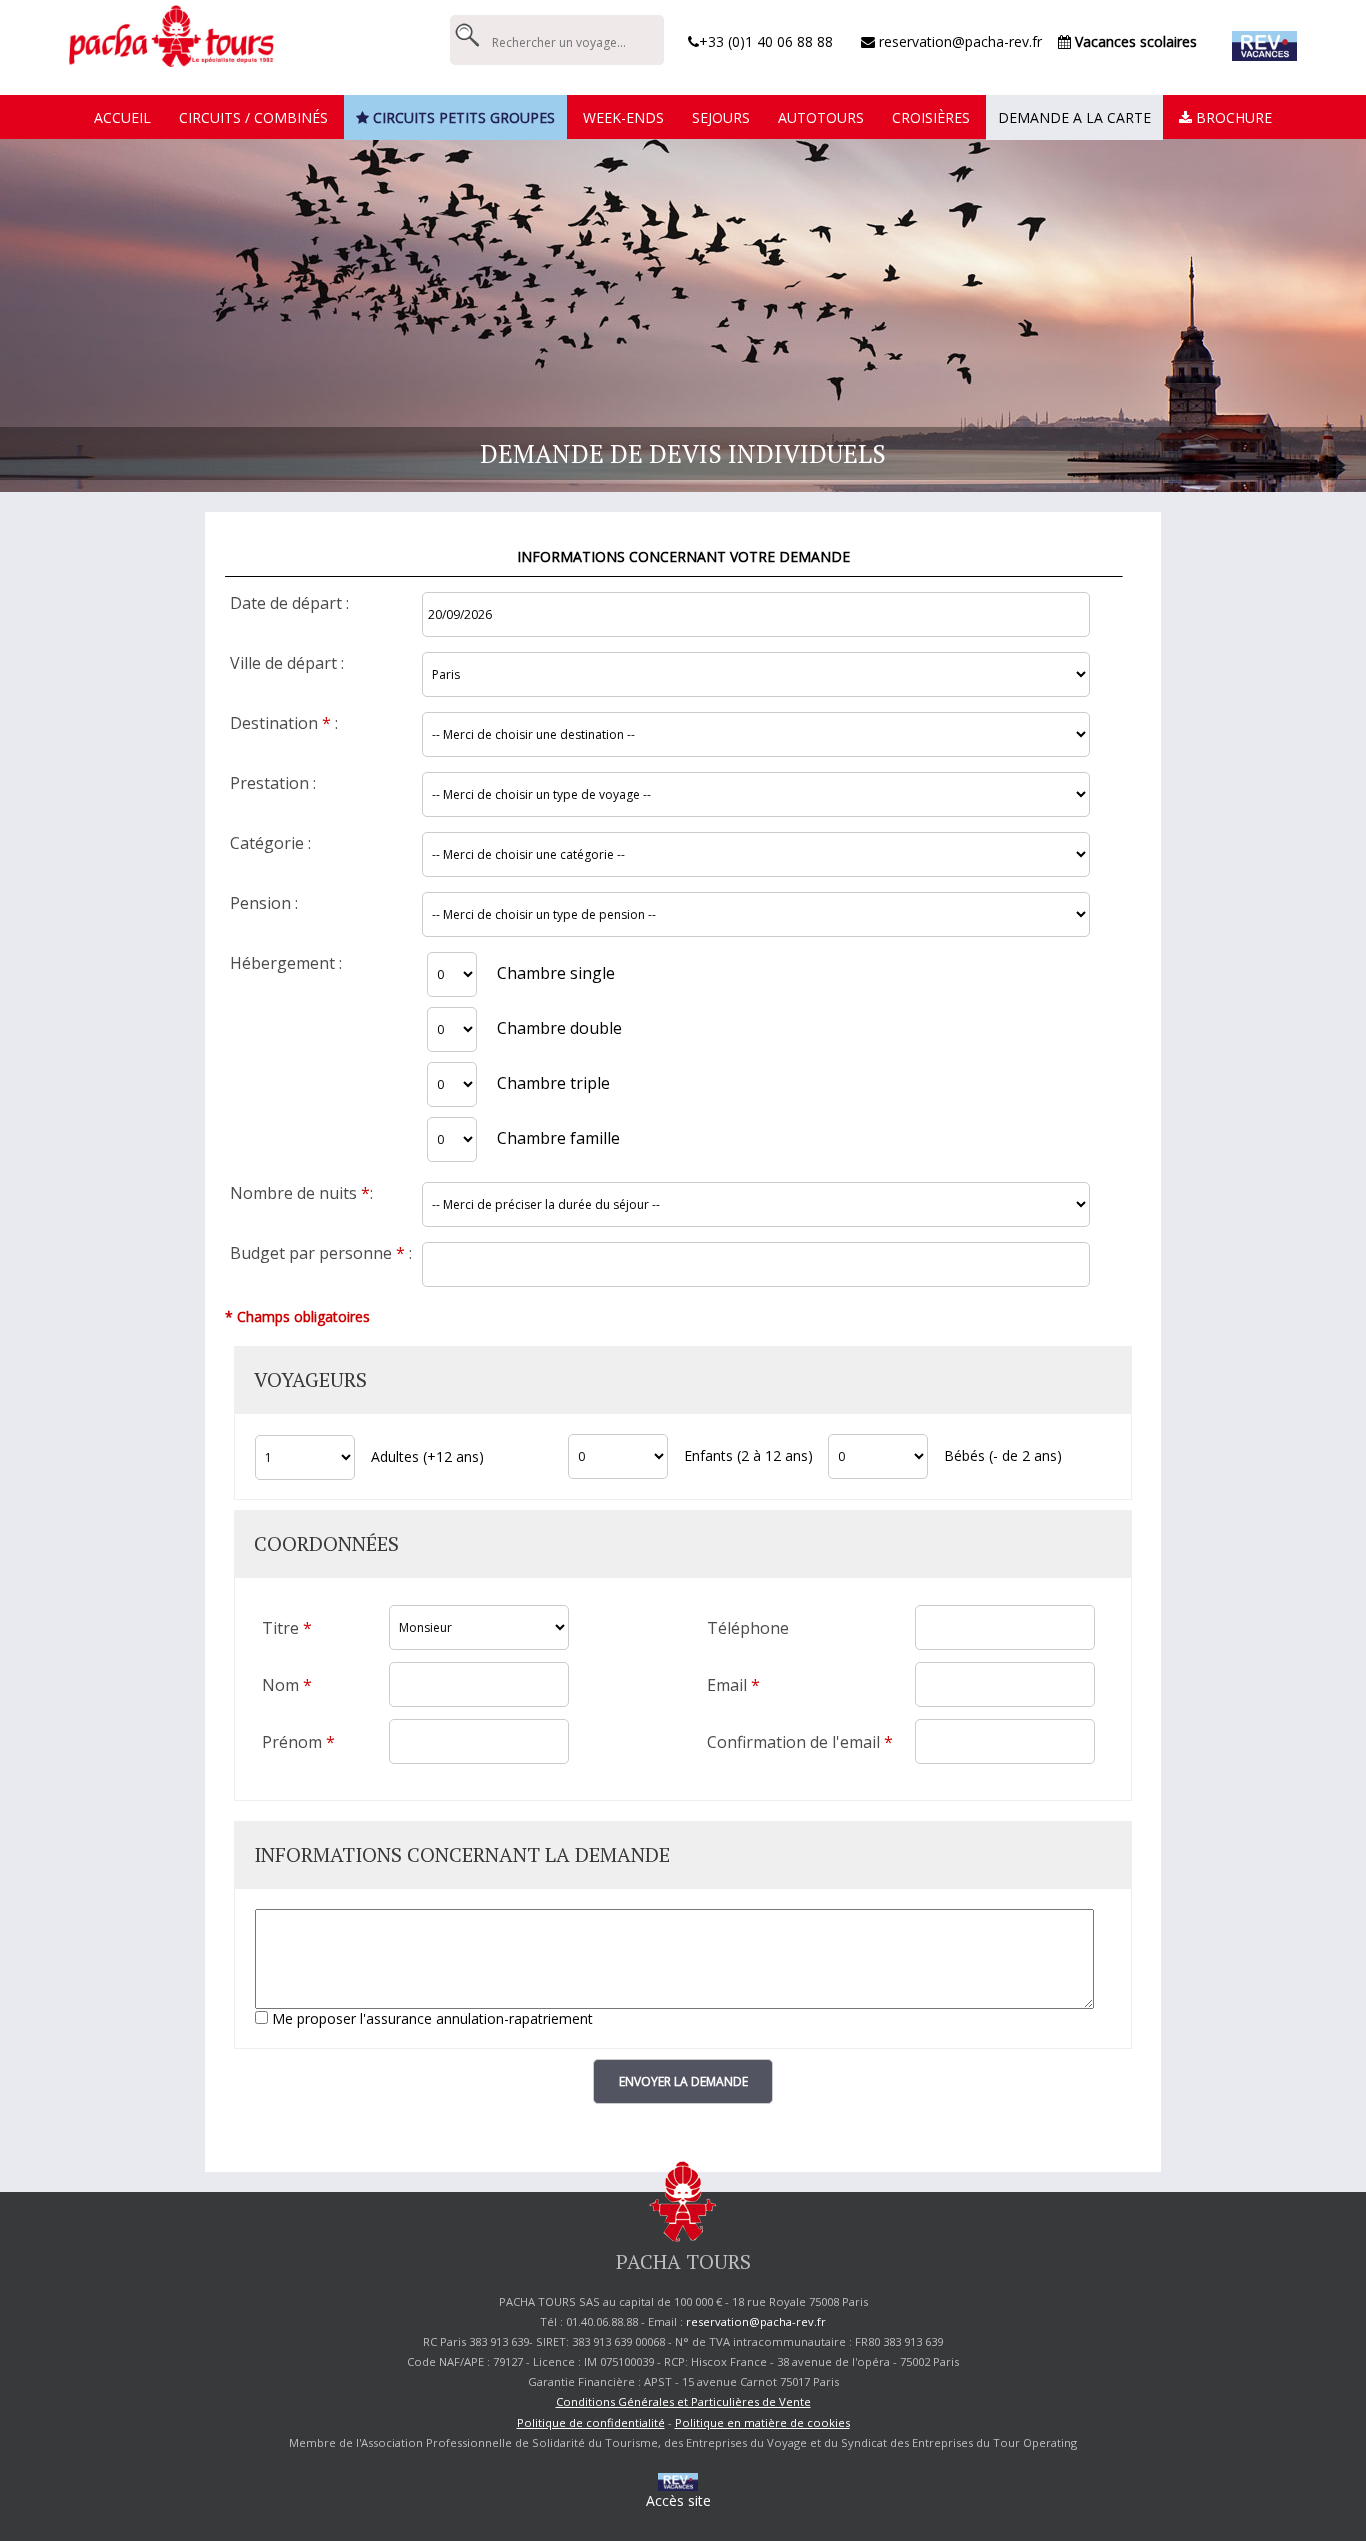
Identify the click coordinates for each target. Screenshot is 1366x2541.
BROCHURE (1232, 117)
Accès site (678, 2500)
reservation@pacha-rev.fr (958, 41)
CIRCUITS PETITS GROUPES (462, 117)
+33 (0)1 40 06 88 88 (766, 41)
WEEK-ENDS (623, 117)
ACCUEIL (122, 117)
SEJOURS (721, 117)
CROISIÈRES (931, 117)
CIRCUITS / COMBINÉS (253, 117)
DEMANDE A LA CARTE (1074, 117)
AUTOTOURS (821, 117)
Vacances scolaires (1134, 41)
